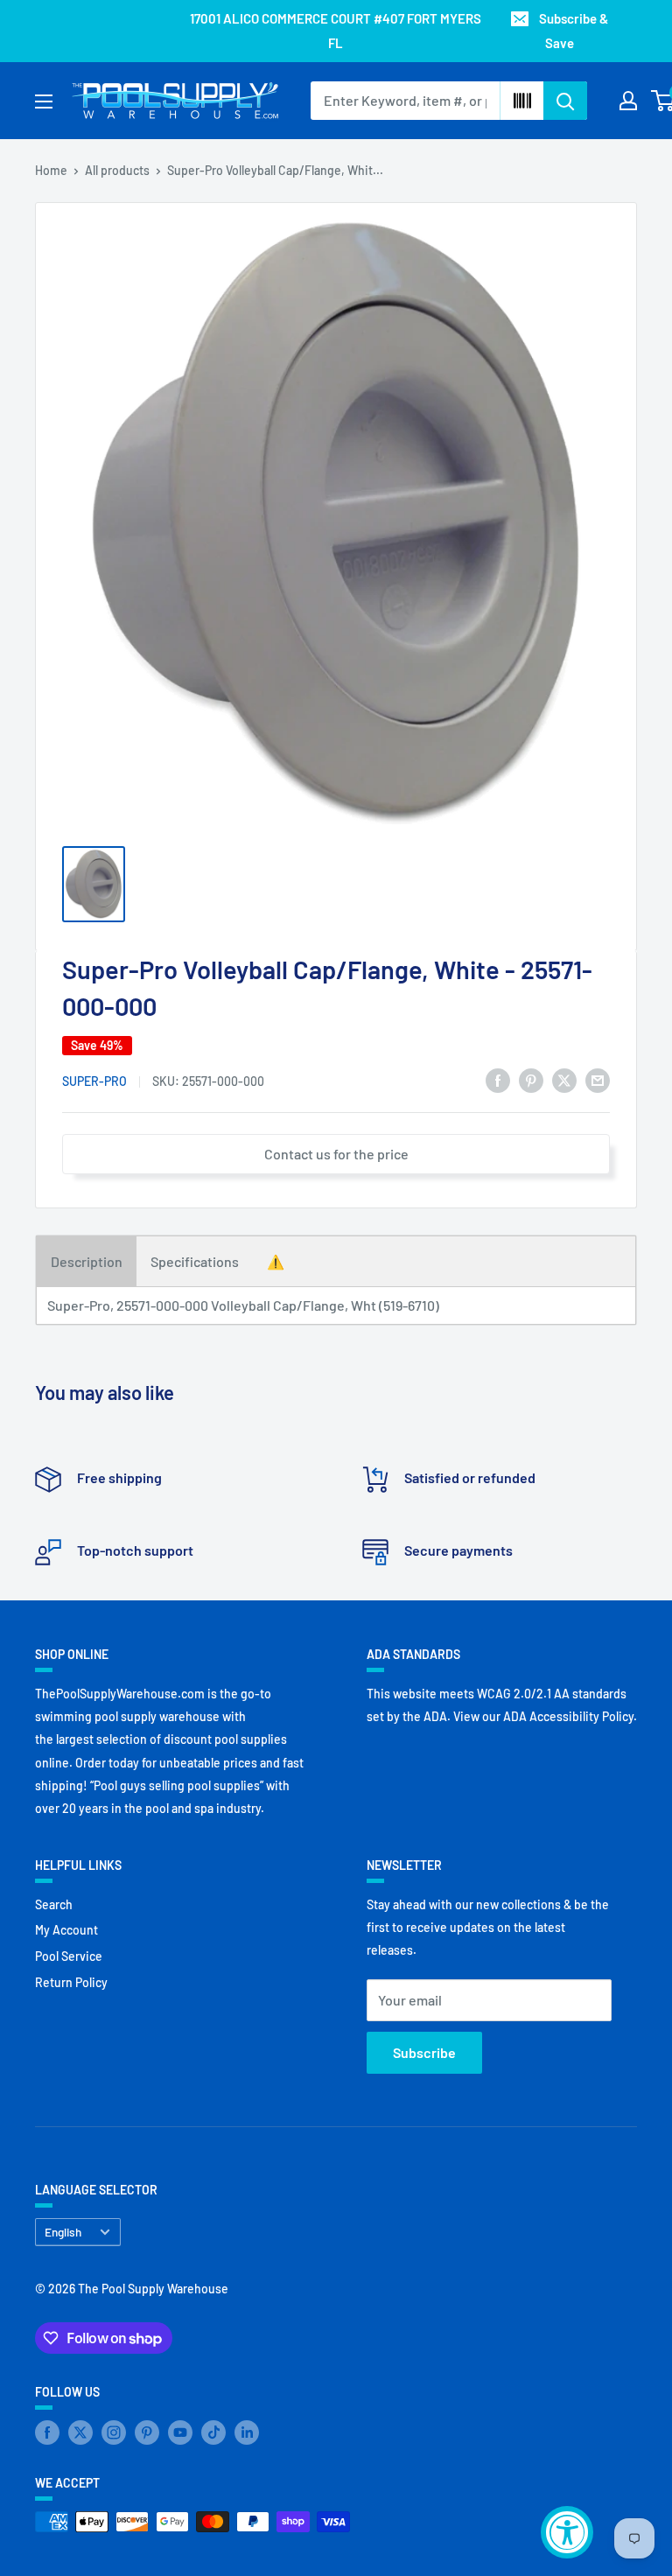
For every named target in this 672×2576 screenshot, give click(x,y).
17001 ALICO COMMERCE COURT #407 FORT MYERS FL (336, 31)
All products (117, 170)
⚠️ (276, 1261)
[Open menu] (44, 101)
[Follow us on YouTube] (180, 2432)
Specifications (195, 1261)
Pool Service (69, 1956)
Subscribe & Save (574, 31)
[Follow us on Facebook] (47, 2432)
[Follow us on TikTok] (213, 2432)
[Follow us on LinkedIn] (247, 2432)
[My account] (628, 101)
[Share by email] (598, 1079)
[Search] (565, 101)
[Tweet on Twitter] (564, 1079)
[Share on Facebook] (498, 1079)
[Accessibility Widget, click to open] (567, 2532)
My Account (66, 1930)
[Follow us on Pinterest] (147, 2432)
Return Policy (71, 1982)
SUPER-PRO (94, 1081)
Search (54, 1904)
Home (51, 170)
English (63, 2232)
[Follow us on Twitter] (80, 2432)
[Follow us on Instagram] (114, 2432)
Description (87, 1261)
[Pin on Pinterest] (531, 1079)
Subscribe (424, 2052)
